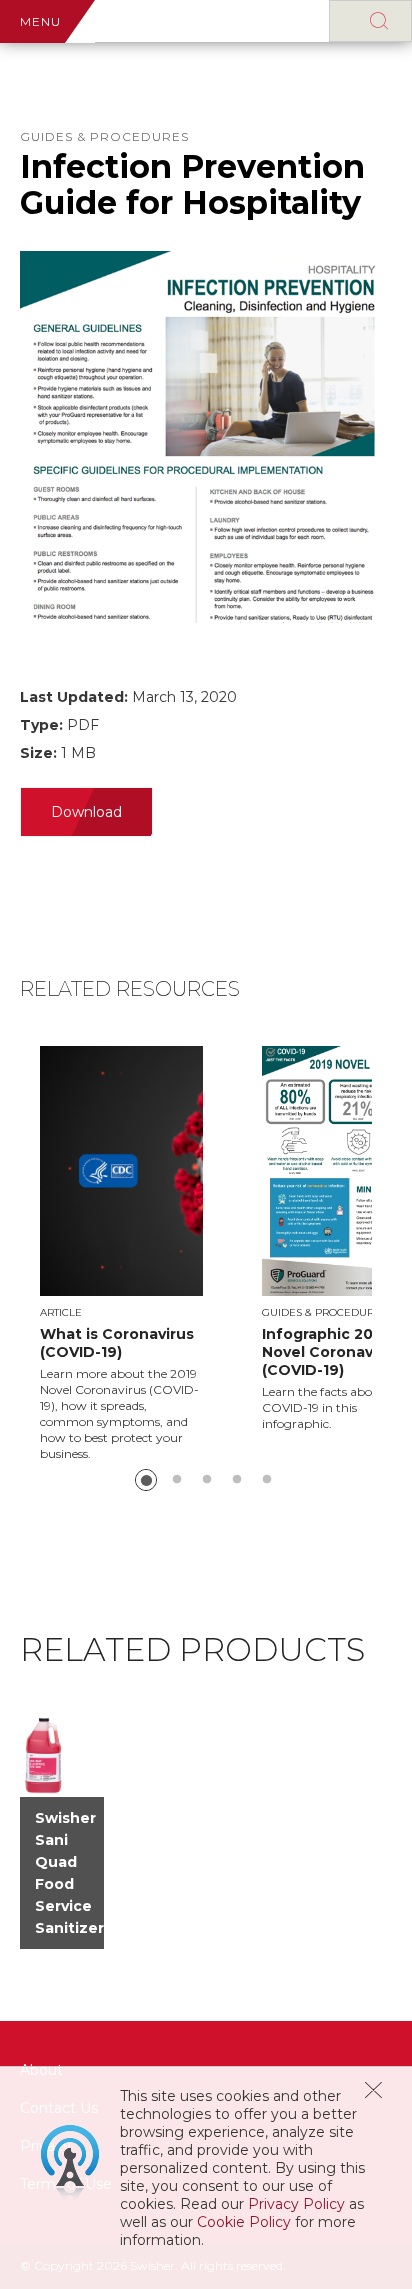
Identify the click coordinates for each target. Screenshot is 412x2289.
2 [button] (177, 1480)
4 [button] (237, 1480)
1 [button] (146, 1480)
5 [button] (267, 1480)
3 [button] (207, 1480)
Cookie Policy (244, 2222)
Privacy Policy (296, 2204)
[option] (151, 1254)
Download (86, 812)
